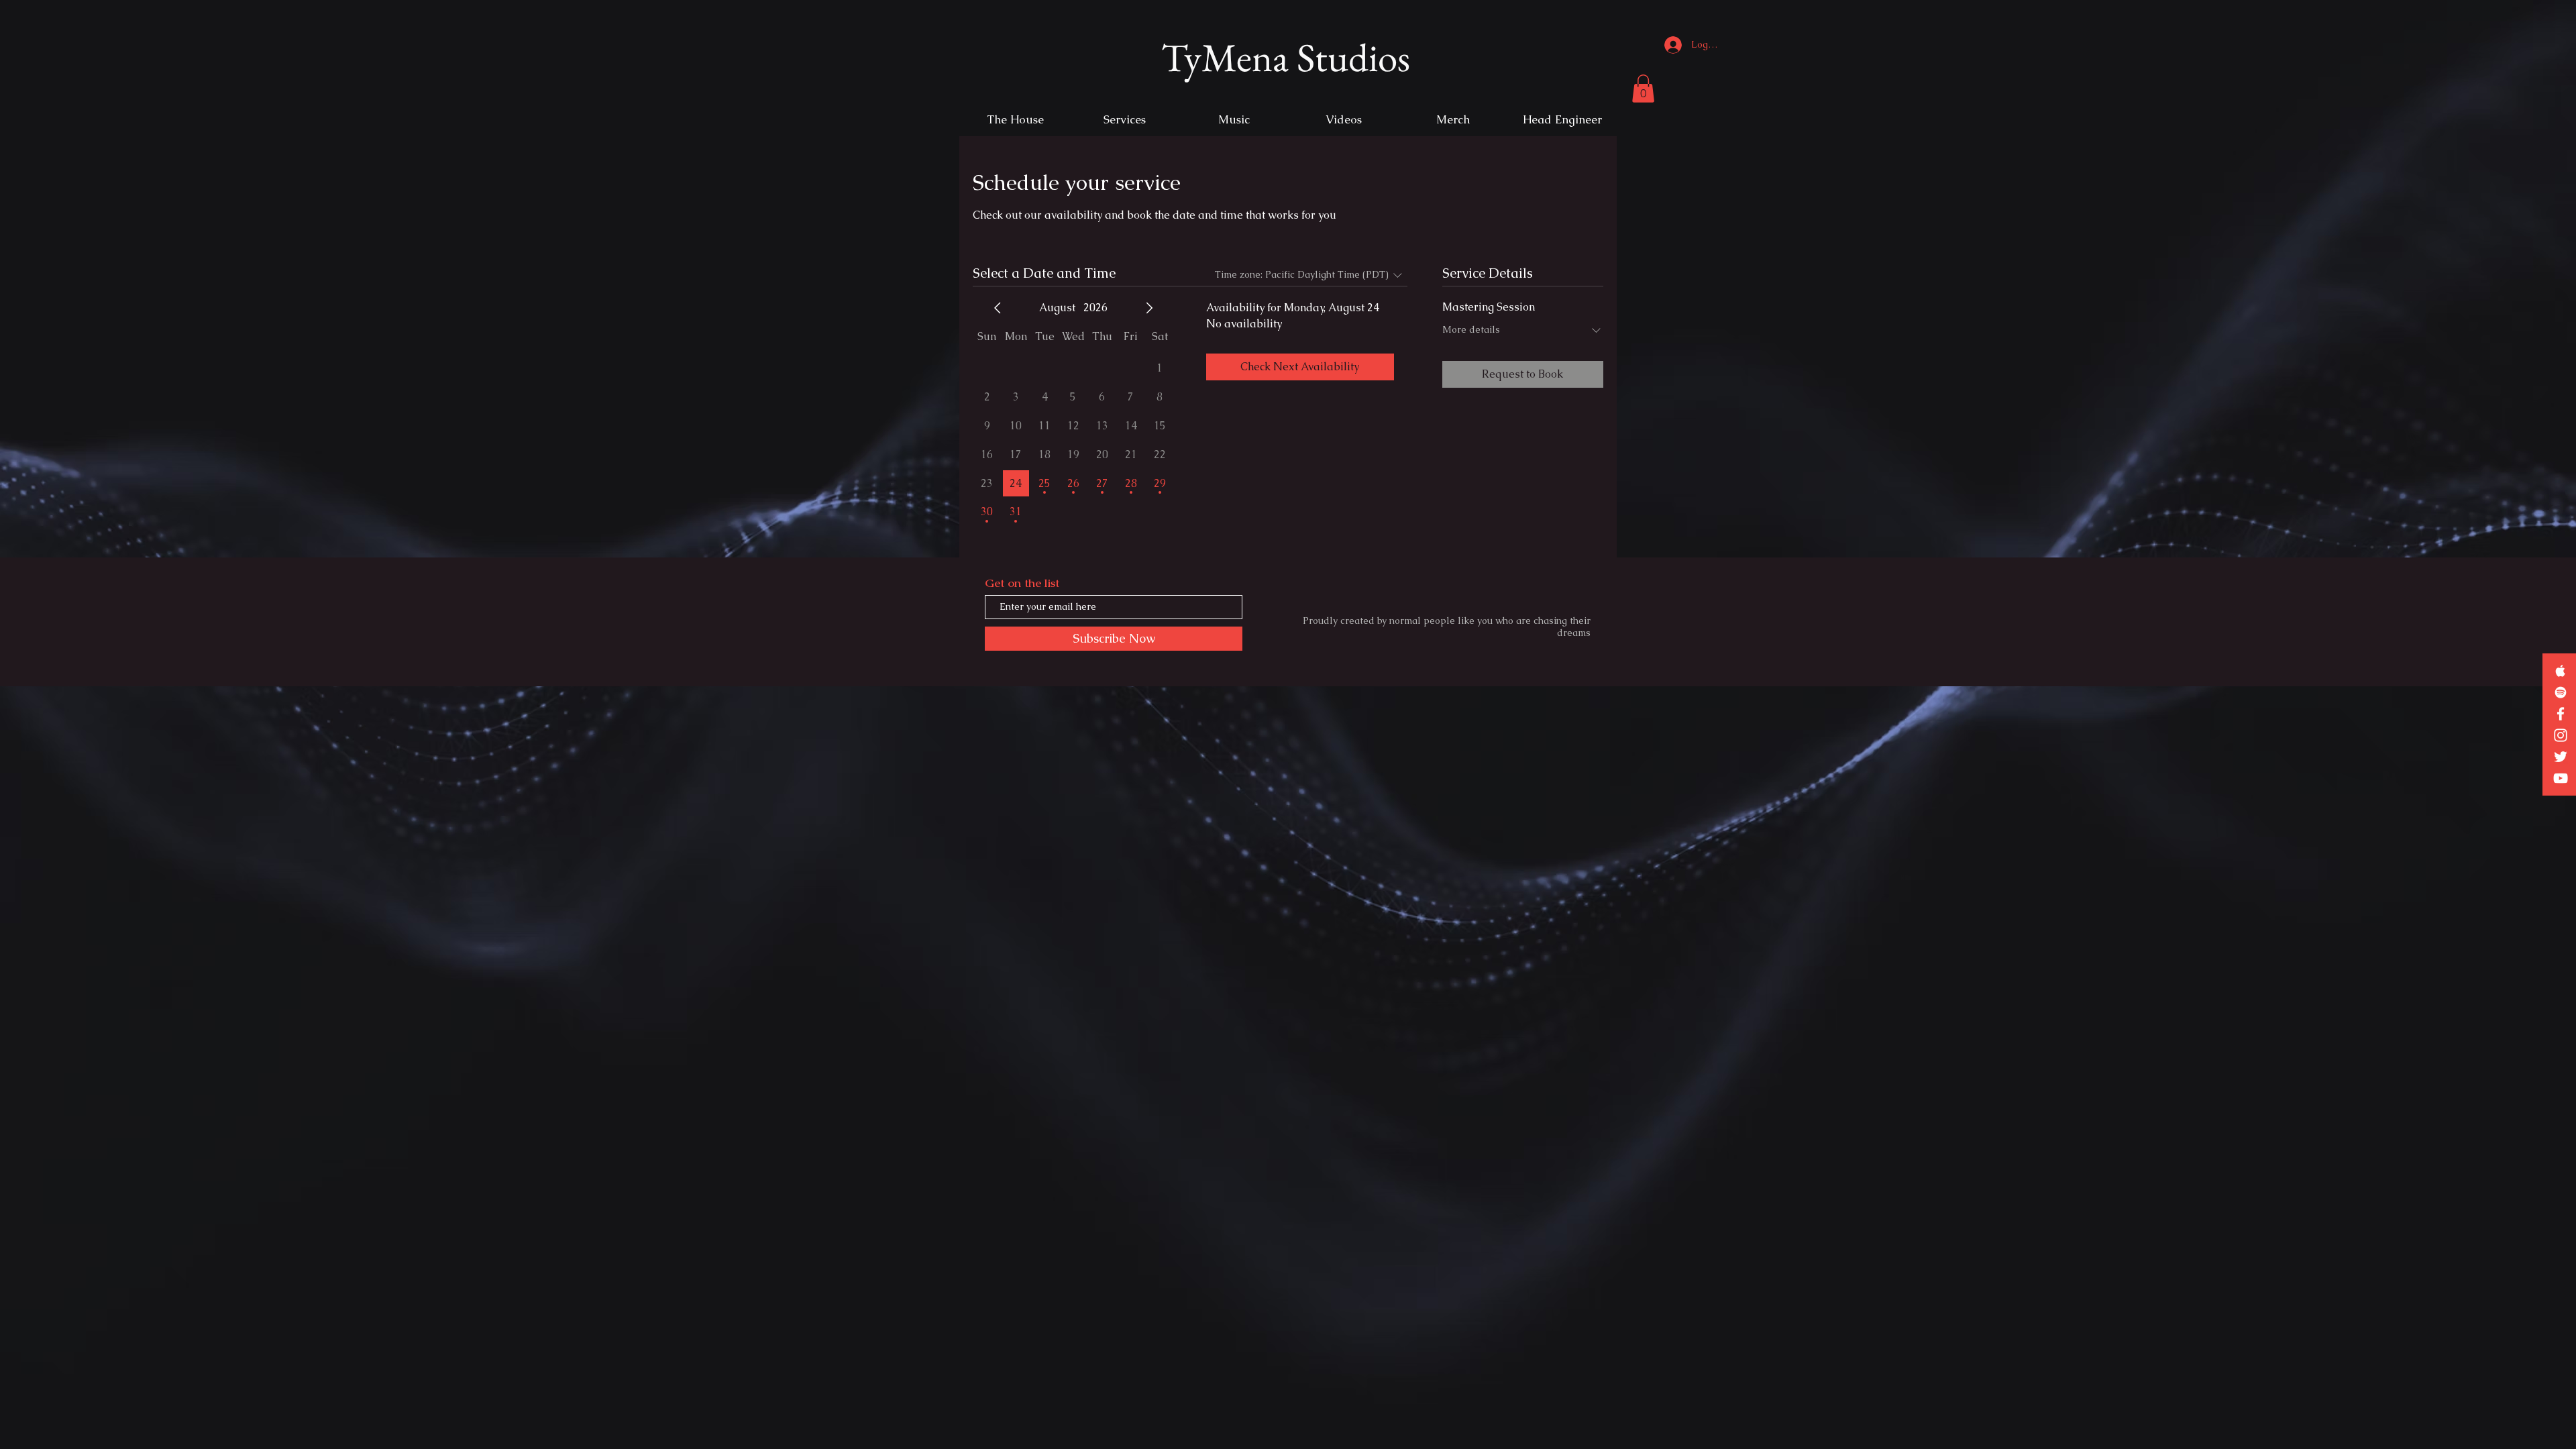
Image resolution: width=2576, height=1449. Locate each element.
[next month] (1149, 308)
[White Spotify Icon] (2561, 692)
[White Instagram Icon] (2561, 735)
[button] (1643, 89)
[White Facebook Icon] (2561, 714)
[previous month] (998, 308)
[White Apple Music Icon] (2561, 671)
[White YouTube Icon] (2561, 778)
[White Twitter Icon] (2561, 757)
